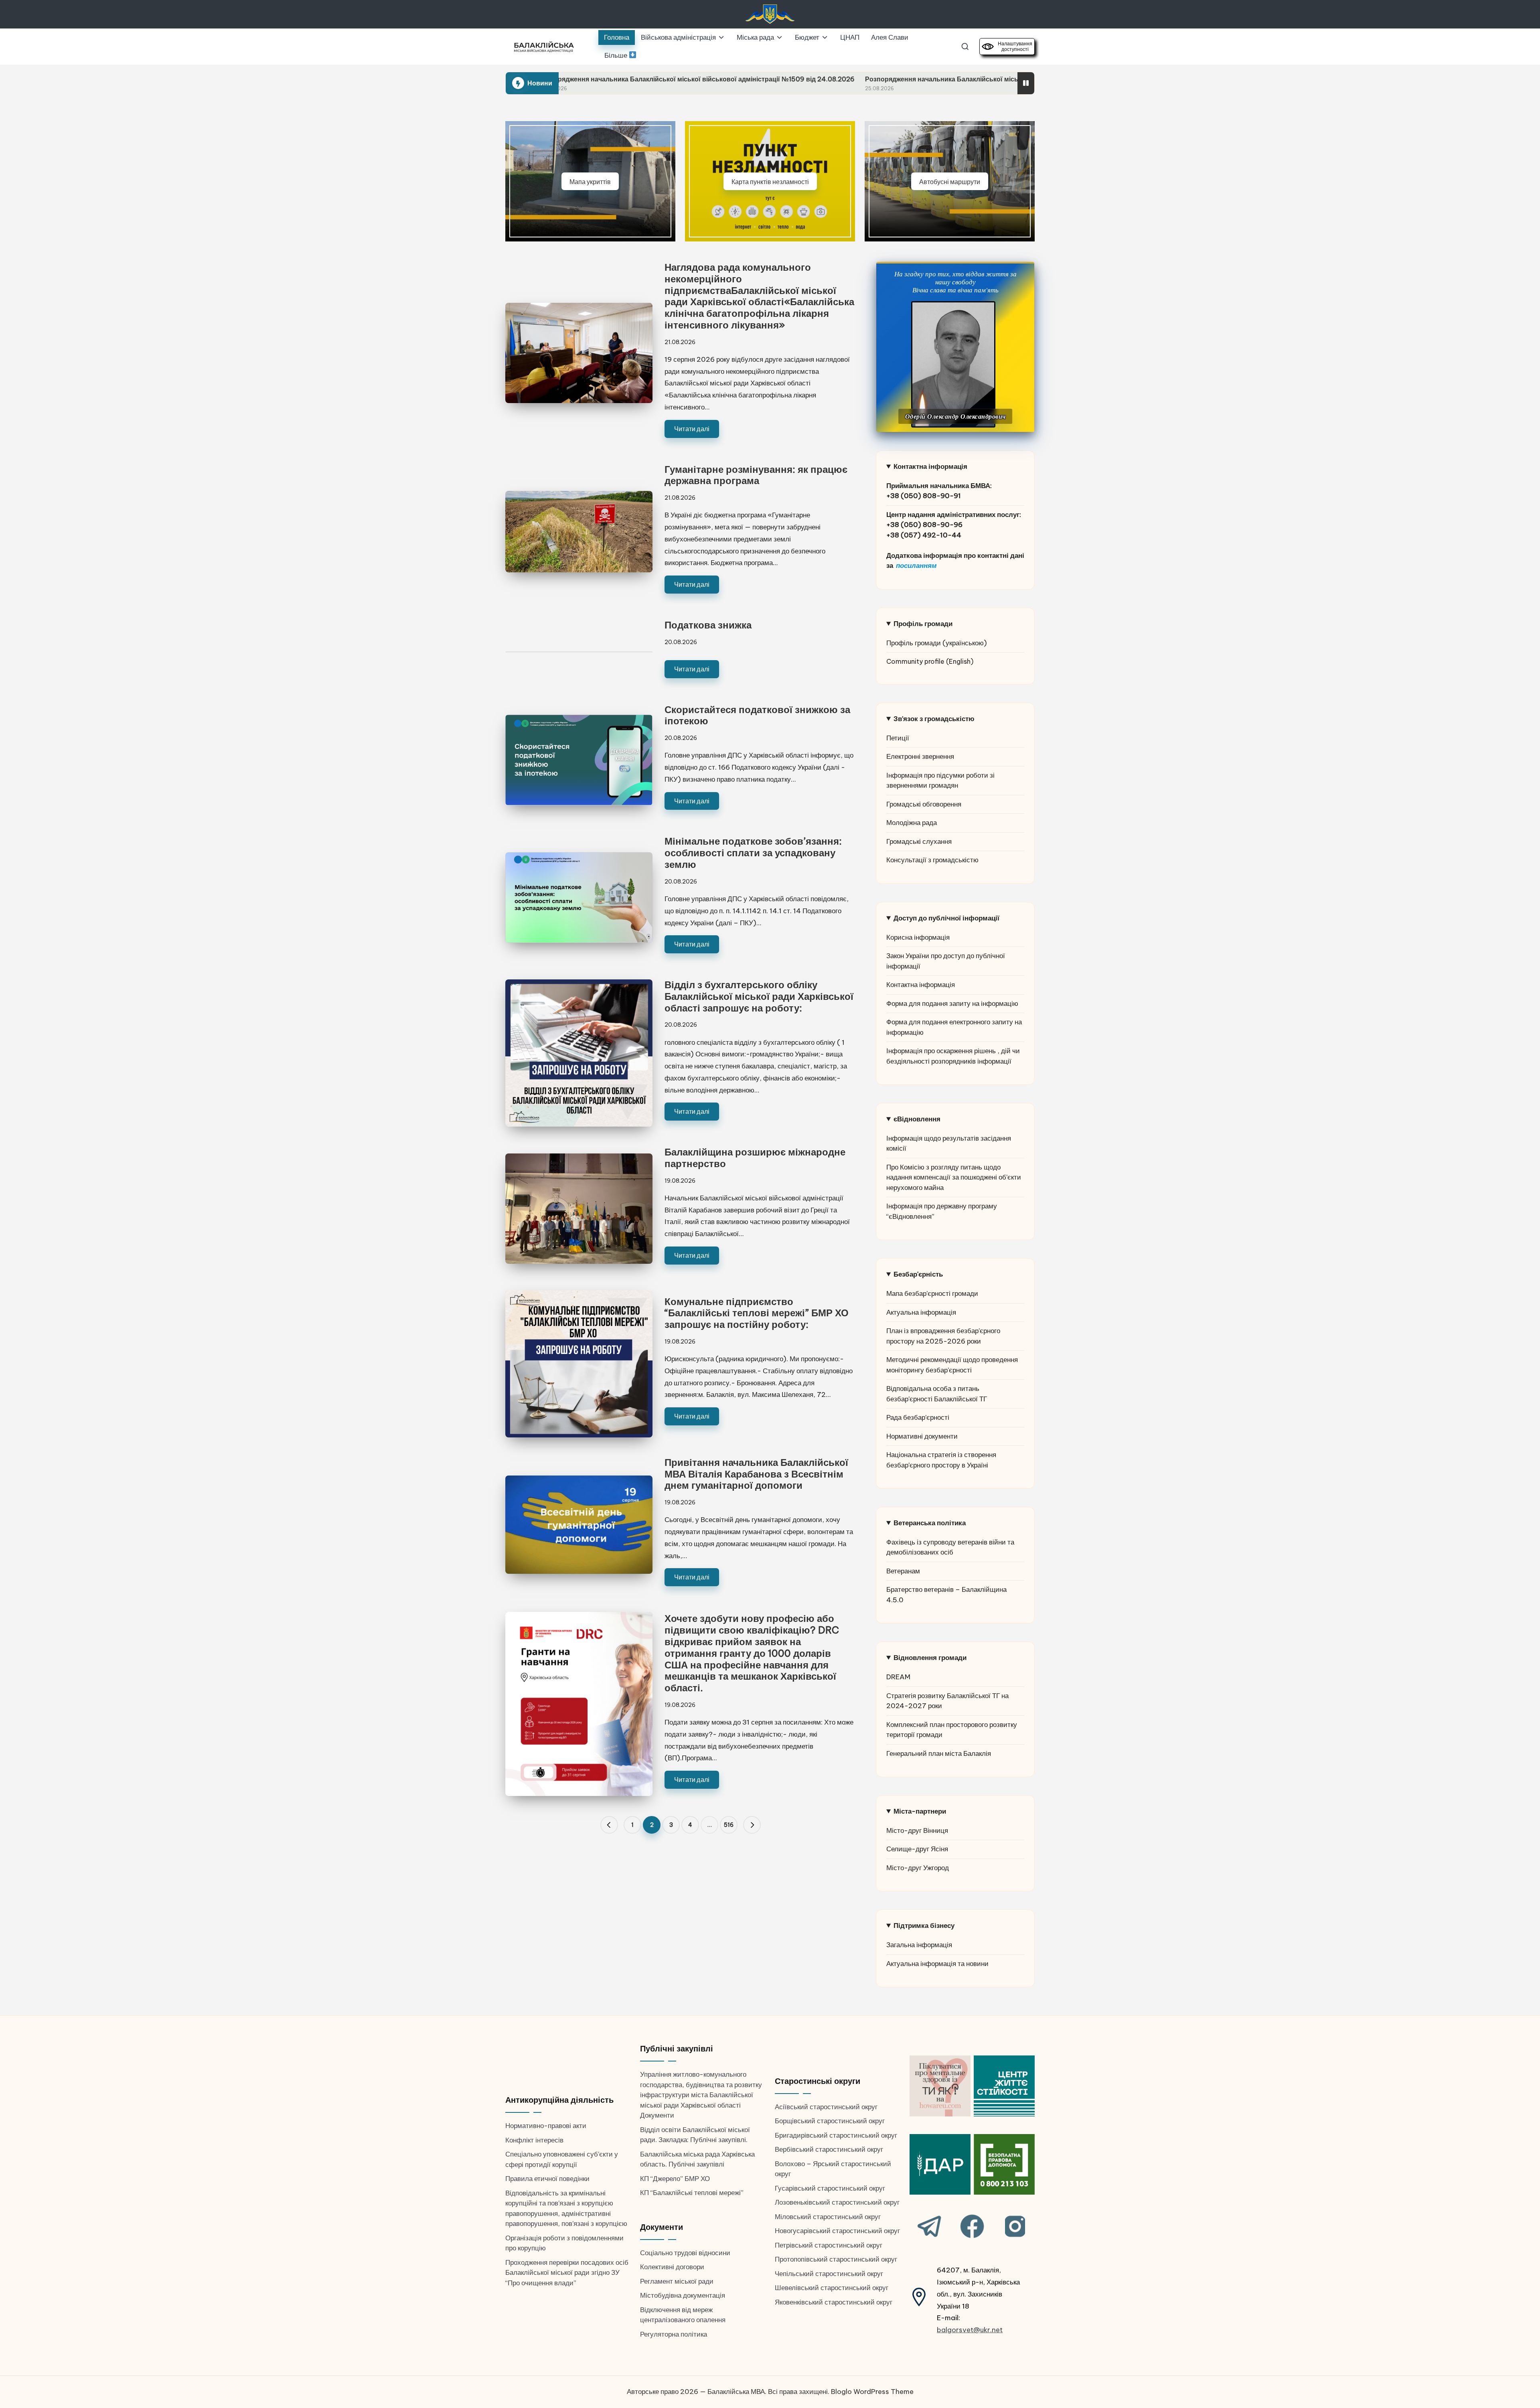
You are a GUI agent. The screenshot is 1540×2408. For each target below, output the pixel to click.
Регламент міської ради (677, 2281)
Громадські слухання (919, 841)
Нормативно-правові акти (546, 2126)
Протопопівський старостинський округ (836, 2259)
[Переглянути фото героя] (953, 364)
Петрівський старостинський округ (829, 2245)
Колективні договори (672, 2267)
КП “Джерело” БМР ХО (675, 2179)
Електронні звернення (920, 756)
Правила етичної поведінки (547, 2179)
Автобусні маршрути (950, 181)
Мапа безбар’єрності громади (932, 1293)
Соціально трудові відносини (685, 2253)
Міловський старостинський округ (828, 2217)
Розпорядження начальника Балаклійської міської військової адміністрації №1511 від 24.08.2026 (801, 79)
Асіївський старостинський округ (826, 2107)
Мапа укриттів (590, 181)
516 (729, 1825)
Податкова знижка (708, 625)
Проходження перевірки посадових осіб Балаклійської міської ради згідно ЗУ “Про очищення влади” (567, 2273)
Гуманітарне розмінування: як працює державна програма (756, 475)
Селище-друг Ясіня (917, 1849)
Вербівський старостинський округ (829, 2149)
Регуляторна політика (674, 2334)
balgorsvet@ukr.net (970, 2330)
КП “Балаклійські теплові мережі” (692, 2193)
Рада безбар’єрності (918, 1417)
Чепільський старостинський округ (829, 2274)
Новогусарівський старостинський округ (837, 2231)
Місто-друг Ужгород (918, 1868)
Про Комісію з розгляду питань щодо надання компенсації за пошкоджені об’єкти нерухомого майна (954, 1177)
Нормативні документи (922, 1436)
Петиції (898, 738)
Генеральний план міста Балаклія (939, 1753)
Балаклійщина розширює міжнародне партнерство (755, 1158)
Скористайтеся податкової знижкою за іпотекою (757, 715)
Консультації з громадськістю (932, 860)
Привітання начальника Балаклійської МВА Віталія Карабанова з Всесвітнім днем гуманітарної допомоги (756, 1474)
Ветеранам (903, 1571)
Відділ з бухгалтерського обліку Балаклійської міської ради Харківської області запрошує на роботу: (759, 996)
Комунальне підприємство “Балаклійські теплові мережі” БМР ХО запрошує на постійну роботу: (757, 1313)
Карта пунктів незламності (770, 181)
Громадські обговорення (924, 804)
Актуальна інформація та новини (937, 1964)
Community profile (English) (930, 661)
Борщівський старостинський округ (830, 2121)
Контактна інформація (921, 985)
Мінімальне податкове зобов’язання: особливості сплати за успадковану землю (753, 853)
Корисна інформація (918, 937)
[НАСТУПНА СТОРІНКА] (752, 1825)
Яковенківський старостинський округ (834, 2302)
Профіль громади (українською (935, 643)
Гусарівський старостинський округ (830, 2188)
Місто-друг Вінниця (917, 1830)
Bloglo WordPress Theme (872, 2392)
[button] (609, 1825)
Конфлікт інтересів (534, 2140)
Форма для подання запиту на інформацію (952, 1003)
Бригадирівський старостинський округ (836, 2135)
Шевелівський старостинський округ (832, 2288)
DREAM (898, 1677)
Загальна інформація (919, 1945)
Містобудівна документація (683, 2295)
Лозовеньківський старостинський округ (837, 2202)
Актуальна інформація (921, 1312)
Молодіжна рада (912, 823)
